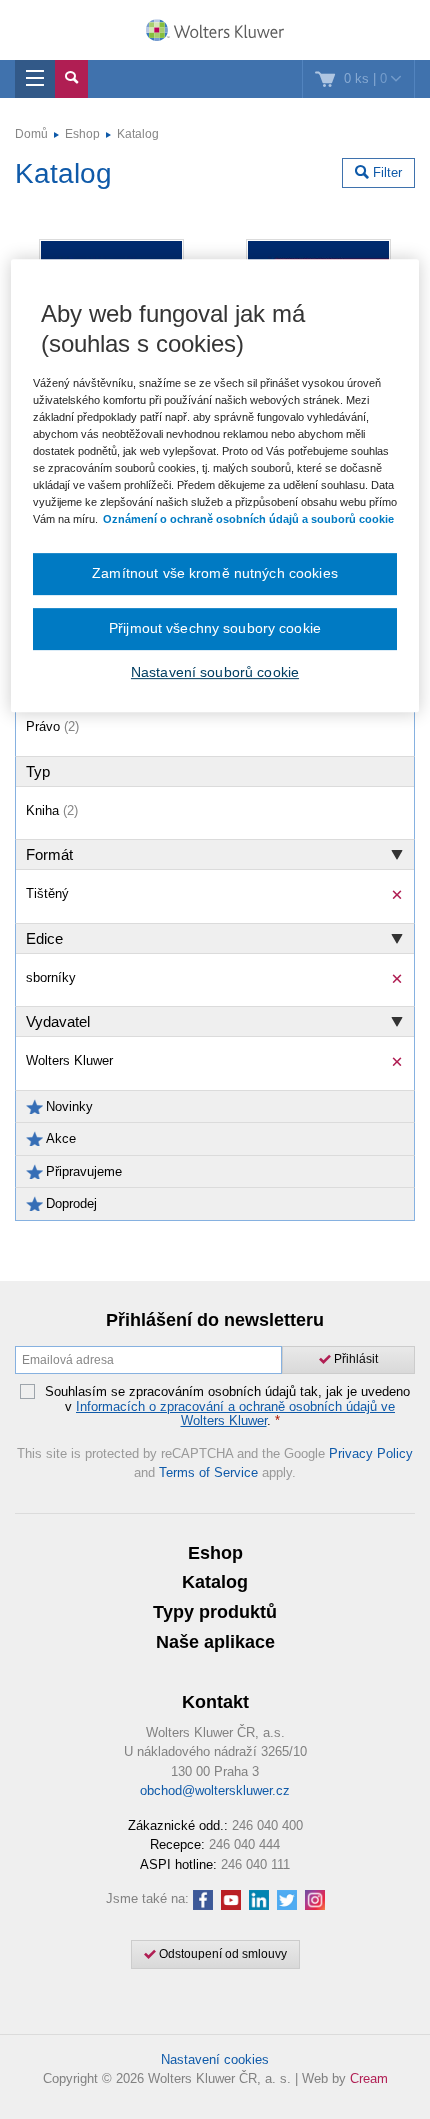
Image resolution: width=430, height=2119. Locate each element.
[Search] (71, 79)
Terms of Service (208, 1472)
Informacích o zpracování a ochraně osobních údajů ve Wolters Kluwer (235, 1413)
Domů (31, 134)
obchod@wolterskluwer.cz (215, 1790)
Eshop (82, 134)
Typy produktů (215, 1612)
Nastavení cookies (215, 2059)
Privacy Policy (371, 1453)
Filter (385, 172)
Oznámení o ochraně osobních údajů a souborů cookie (248, 519)
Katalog (138, 134)
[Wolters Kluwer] (215, 32)
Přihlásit (354, 1359)
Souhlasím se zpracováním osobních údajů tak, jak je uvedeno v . (227, 1406)
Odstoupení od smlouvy (221, 1954)
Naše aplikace (215, 1642)
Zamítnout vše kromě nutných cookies (215, 574)
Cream (369, 2078)
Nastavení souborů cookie (215, 672)
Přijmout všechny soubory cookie (215, 628)
